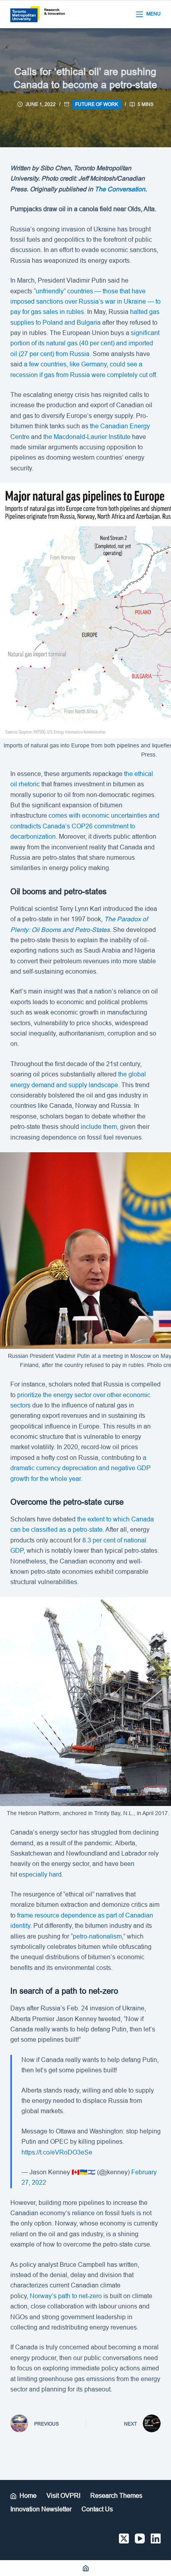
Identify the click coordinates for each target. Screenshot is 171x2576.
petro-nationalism (97, 1936)
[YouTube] (140, 2538)
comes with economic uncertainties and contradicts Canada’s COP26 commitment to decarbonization (85, 826)
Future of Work (97, 104)
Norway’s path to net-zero (66, 2296)
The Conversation (120, 189)
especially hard (40, 1874)
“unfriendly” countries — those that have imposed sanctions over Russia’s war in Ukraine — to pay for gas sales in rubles (85, 302)
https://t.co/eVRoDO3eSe (57, 2152)
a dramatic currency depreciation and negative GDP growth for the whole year (81, 1468)
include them (99, 1127)
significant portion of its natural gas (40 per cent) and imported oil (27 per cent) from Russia (85, 343)
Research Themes (116, 2496)
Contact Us (97, 2509)
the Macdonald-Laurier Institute (87, 437)
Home (28, 2496)
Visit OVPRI (63, 2496)
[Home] (85, 2568)
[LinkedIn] (156, 2538)
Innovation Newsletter (41, 2509)
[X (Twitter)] (124, 2538)
